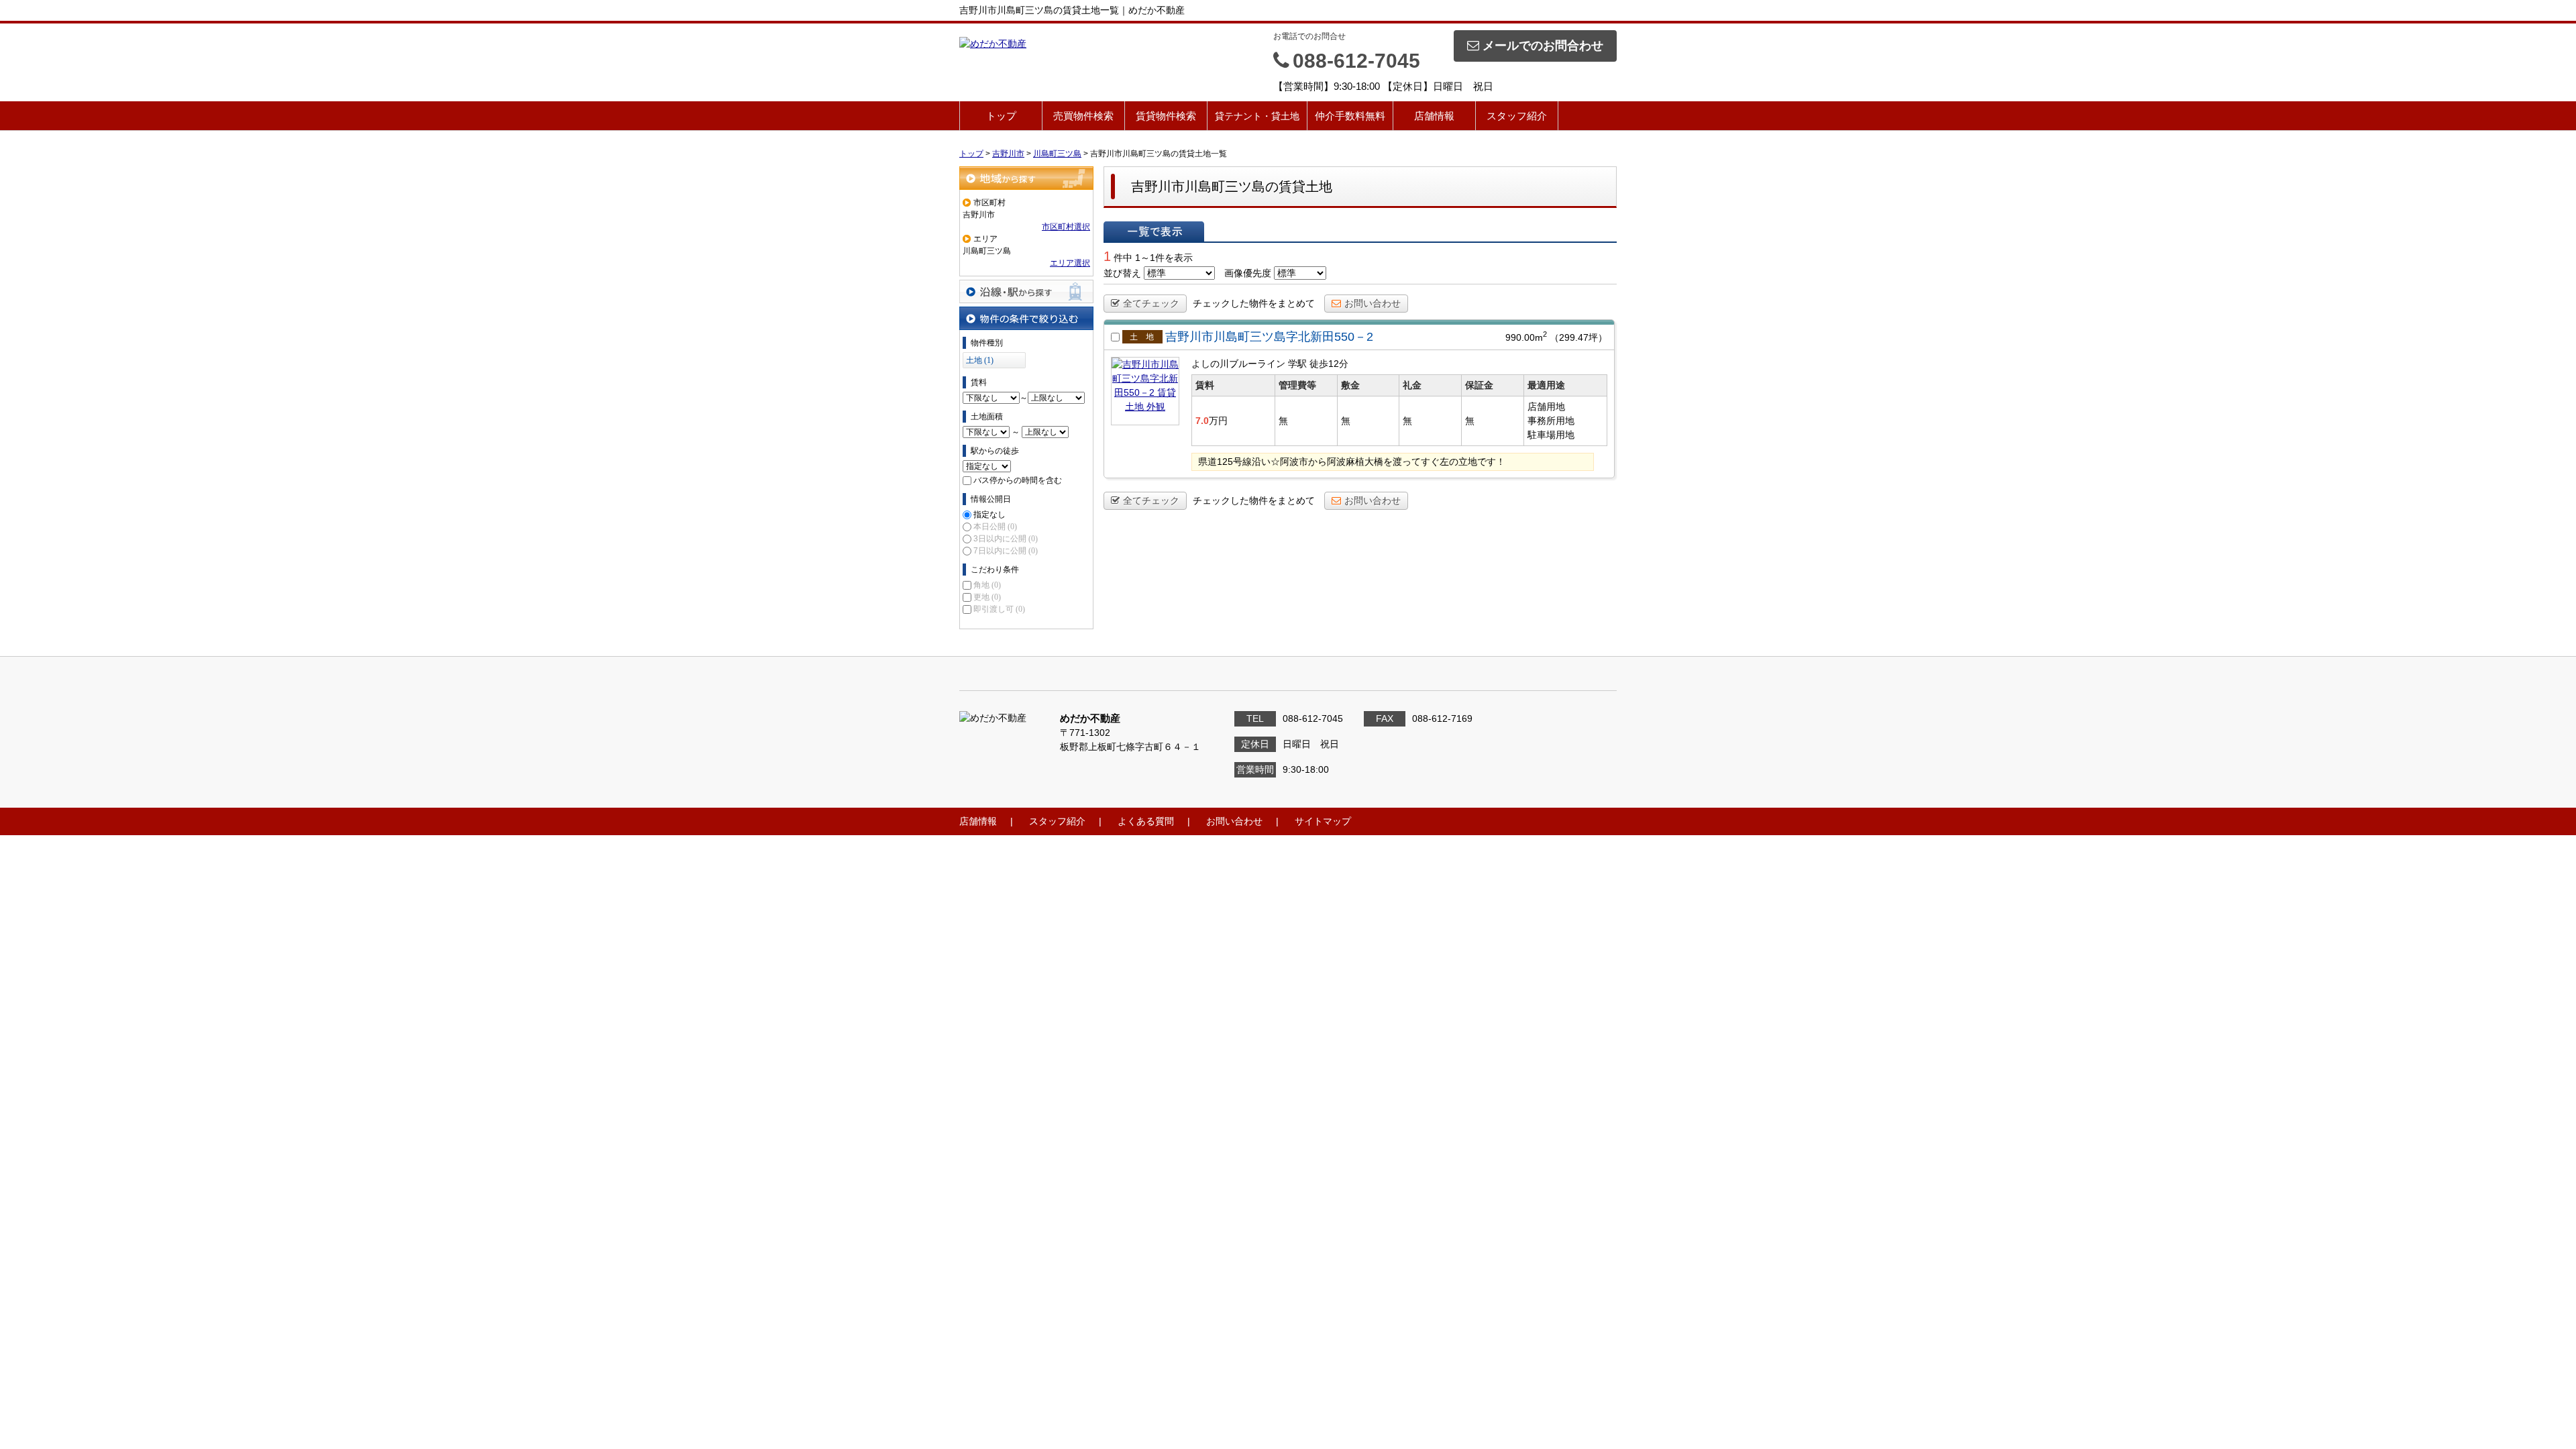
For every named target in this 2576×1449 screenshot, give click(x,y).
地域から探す (1026, 178)
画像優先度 (1248, 273)
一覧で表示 (1154, 231)
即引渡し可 (999, 609)
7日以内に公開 (1006, 551)
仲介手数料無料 (1350, 116)
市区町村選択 (1066, 227)
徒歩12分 (1329, 364)
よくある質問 (1146, 821)
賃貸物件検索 (1166, 116)
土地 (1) (980, 360)
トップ (1001, 116)
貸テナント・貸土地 (1257, 116)
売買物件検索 (1083, 116)
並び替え (1122, 273)
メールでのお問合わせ (1543, 46)
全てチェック (1151, 303)
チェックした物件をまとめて (1254, 303)
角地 (987, 585)
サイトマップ (1323, 821)
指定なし (989, 515)
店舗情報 (1434, 116)
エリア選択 (1070, 263)
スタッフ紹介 (1517, 116)
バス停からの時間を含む (1018, 480)
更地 (987, 597)
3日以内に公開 (1006, 539)
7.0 (1202, 421)
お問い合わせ (1373, 303)
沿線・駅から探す (1026, 291)
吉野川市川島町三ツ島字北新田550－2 (1269, 337)
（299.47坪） (1578, 337)
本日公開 (995, 527)
